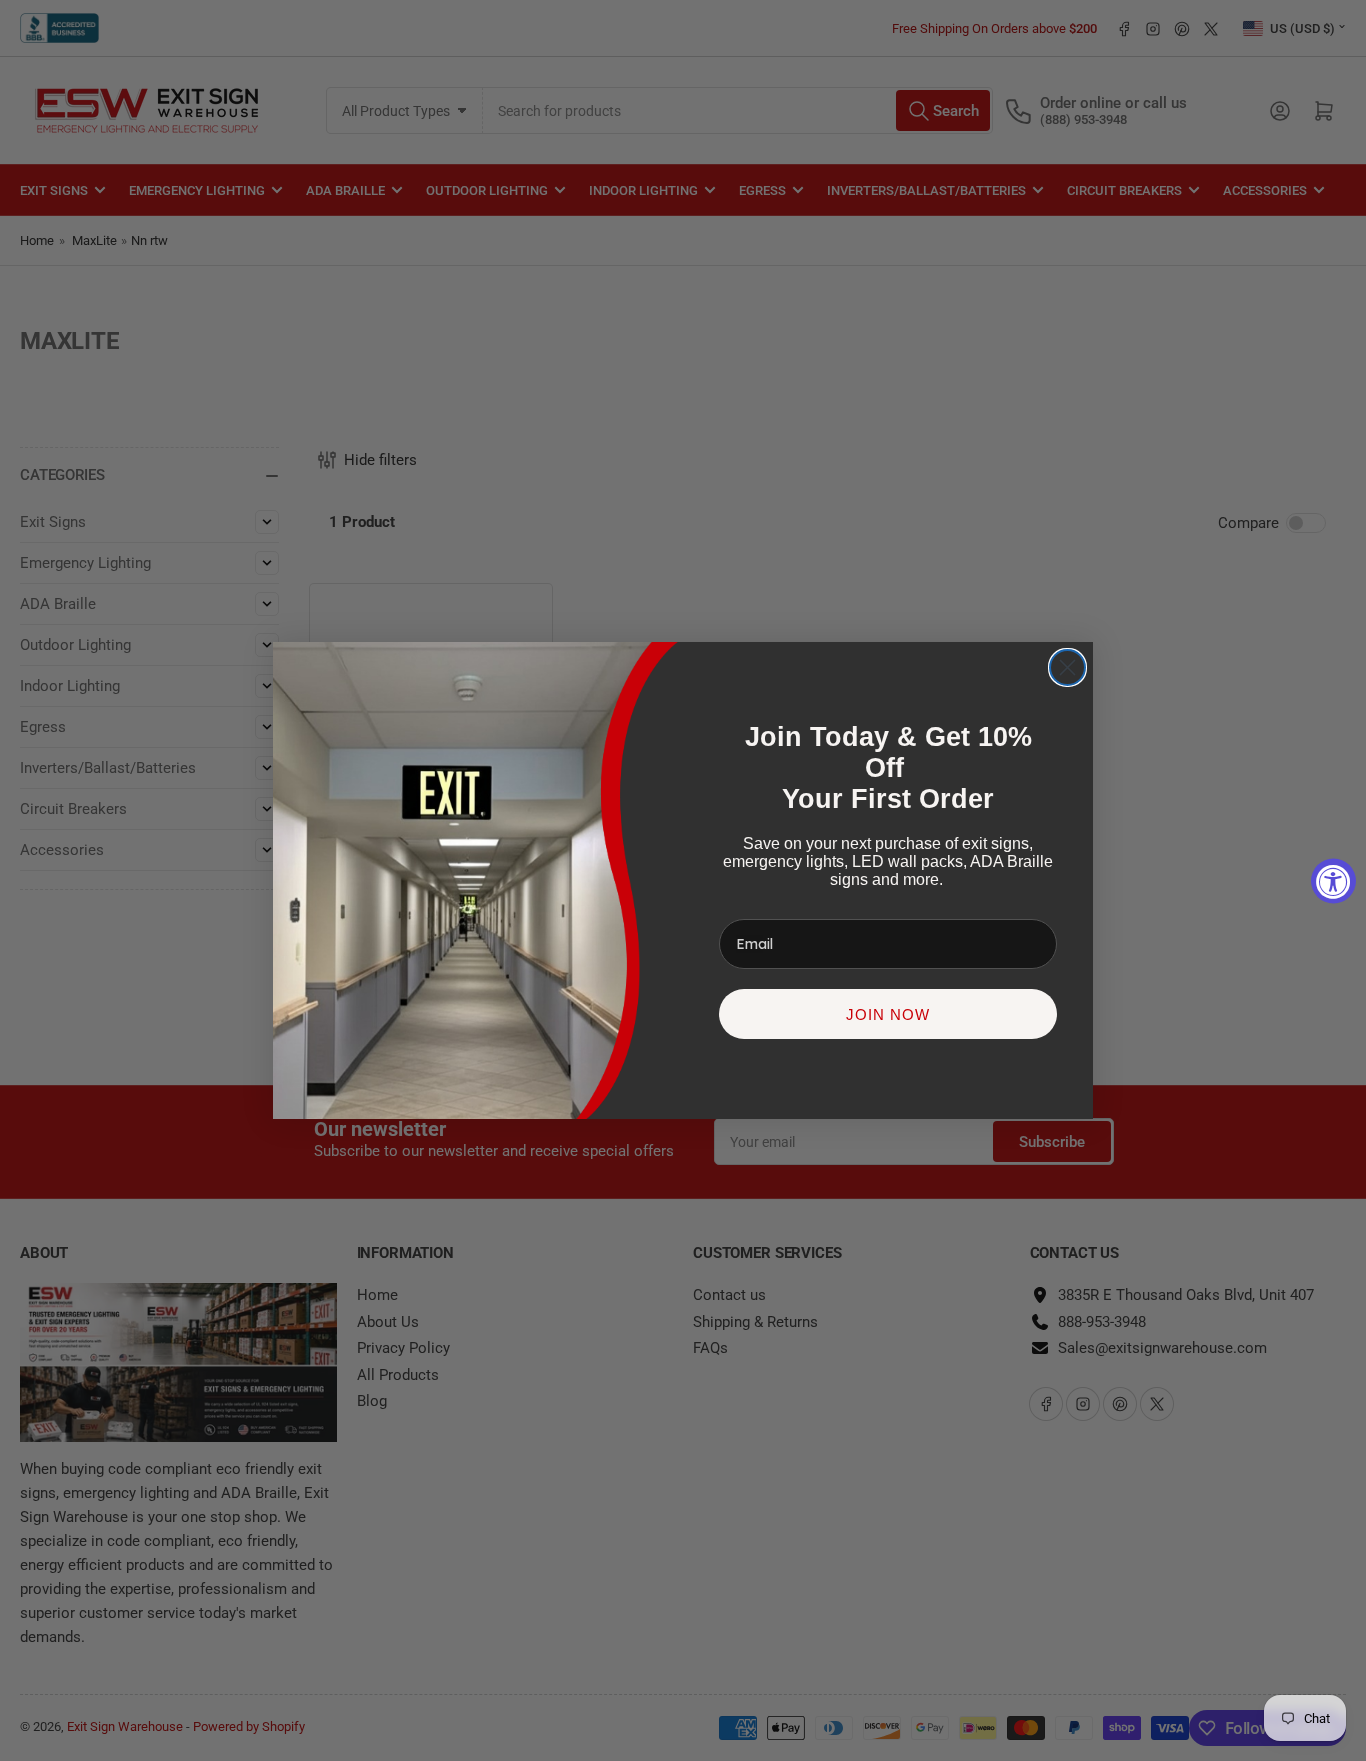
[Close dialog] (1067, 667)
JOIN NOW (888, 1014)
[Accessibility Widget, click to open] (1333, 880)
